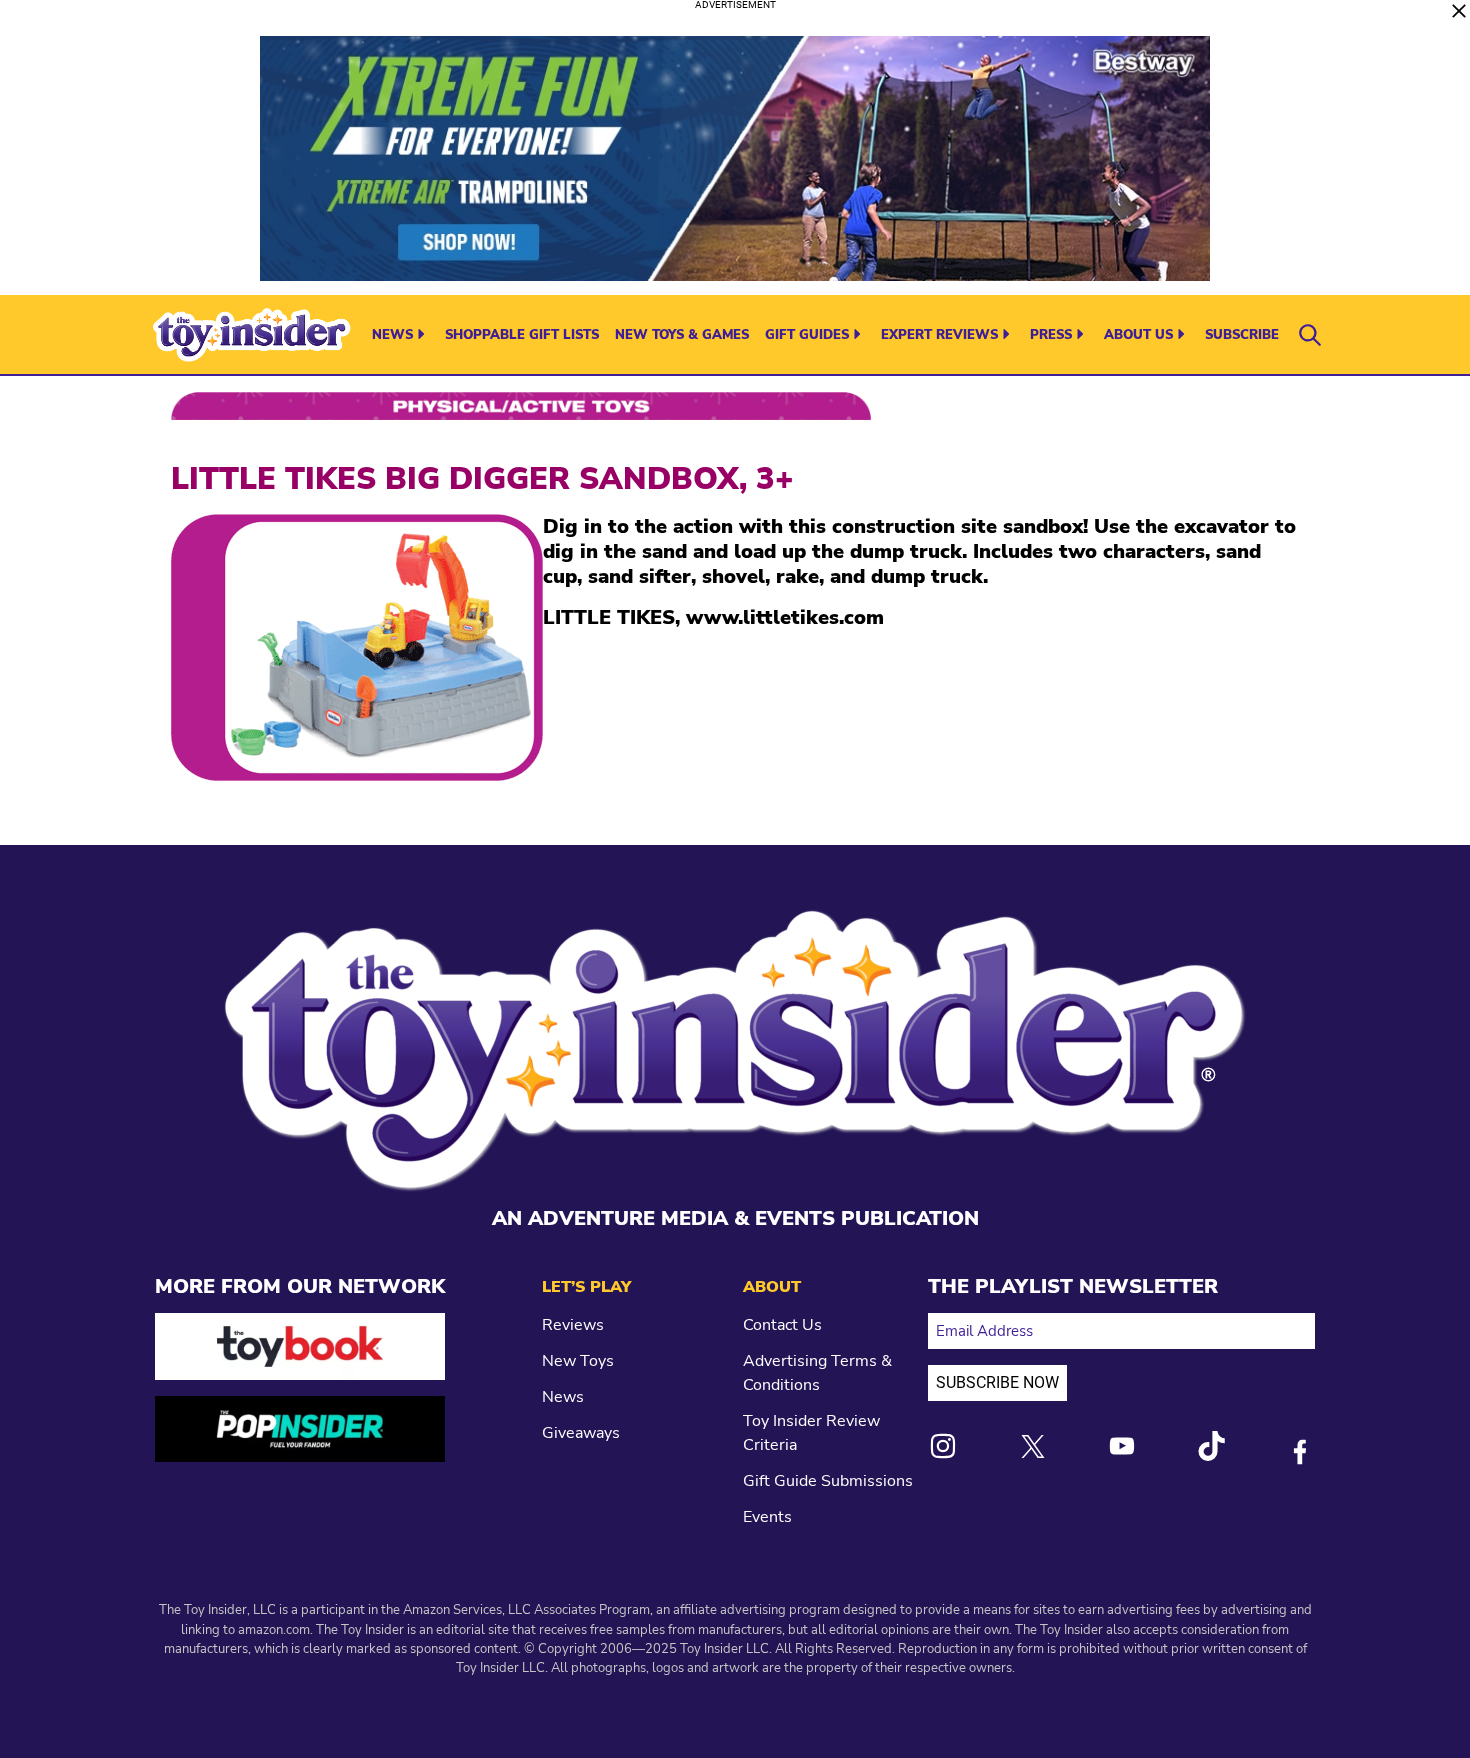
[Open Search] (1310, 335)
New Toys (578, 1361)
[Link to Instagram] (943, 1446)
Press (1051, 335)
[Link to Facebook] (1300, 1452)
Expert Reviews (939, 335)
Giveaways (581, 1433)
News (392, 335)
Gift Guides (807, 335)
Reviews (573, 1325)
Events (767, 1517)
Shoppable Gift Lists (522, 335)
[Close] (1459, 11)
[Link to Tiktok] (1211, 1446)
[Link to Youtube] (1122, 1446)
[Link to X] (1033, 1446)
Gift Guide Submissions (828, 1481)
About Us (1138, 335)
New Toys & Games (682, 335)
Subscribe (1242, 335)
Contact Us (782, 1325)
